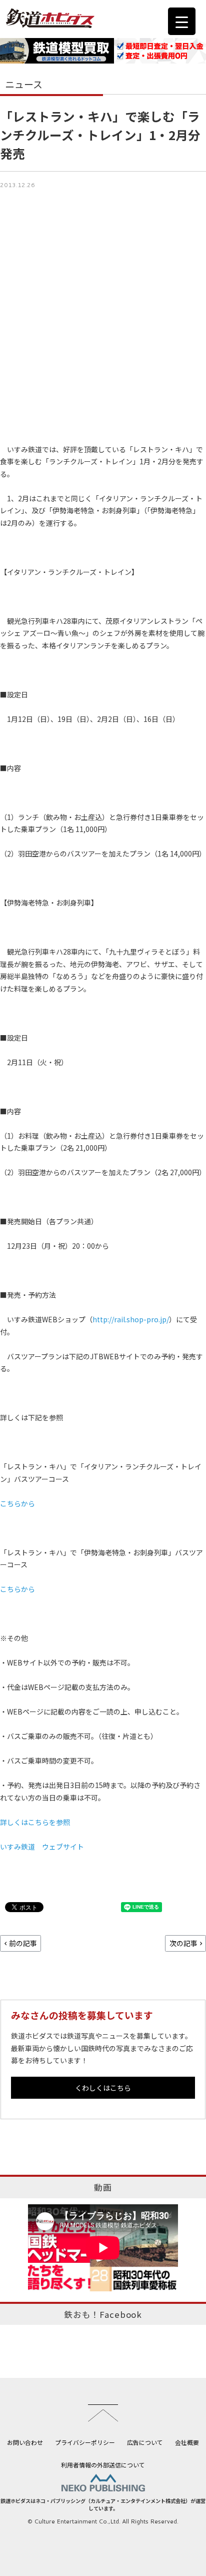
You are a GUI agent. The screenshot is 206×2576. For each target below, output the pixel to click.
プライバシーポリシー (85, 2442)
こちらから (17, 1503)
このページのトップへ (103, 2413)
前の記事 (23, 1943)
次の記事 (183, 1943)
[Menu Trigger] (182, 21)
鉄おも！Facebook (103, 2314)
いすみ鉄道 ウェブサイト (42, 1847)
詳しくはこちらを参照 (35, 1822)
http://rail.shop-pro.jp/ (131, 1319)
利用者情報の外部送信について (103, 2465)
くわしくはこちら (103, 2088)
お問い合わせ (25, 2442)
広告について (145, 2442)
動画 (103, 2187)
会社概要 (187, 2442)
